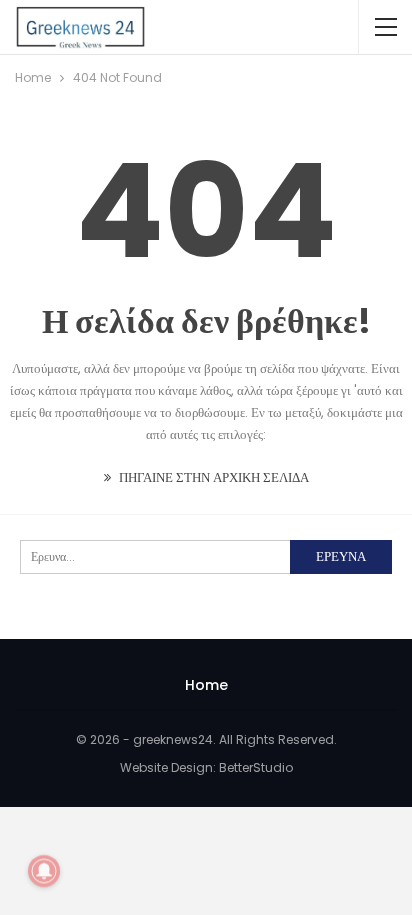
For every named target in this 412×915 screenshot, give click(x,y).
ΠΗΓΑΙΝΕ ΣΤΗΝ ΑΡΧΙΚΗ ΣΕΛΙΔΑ (212, 477)
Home (206, 685)
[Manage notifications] (44, 871)
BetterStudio (256, 767)
